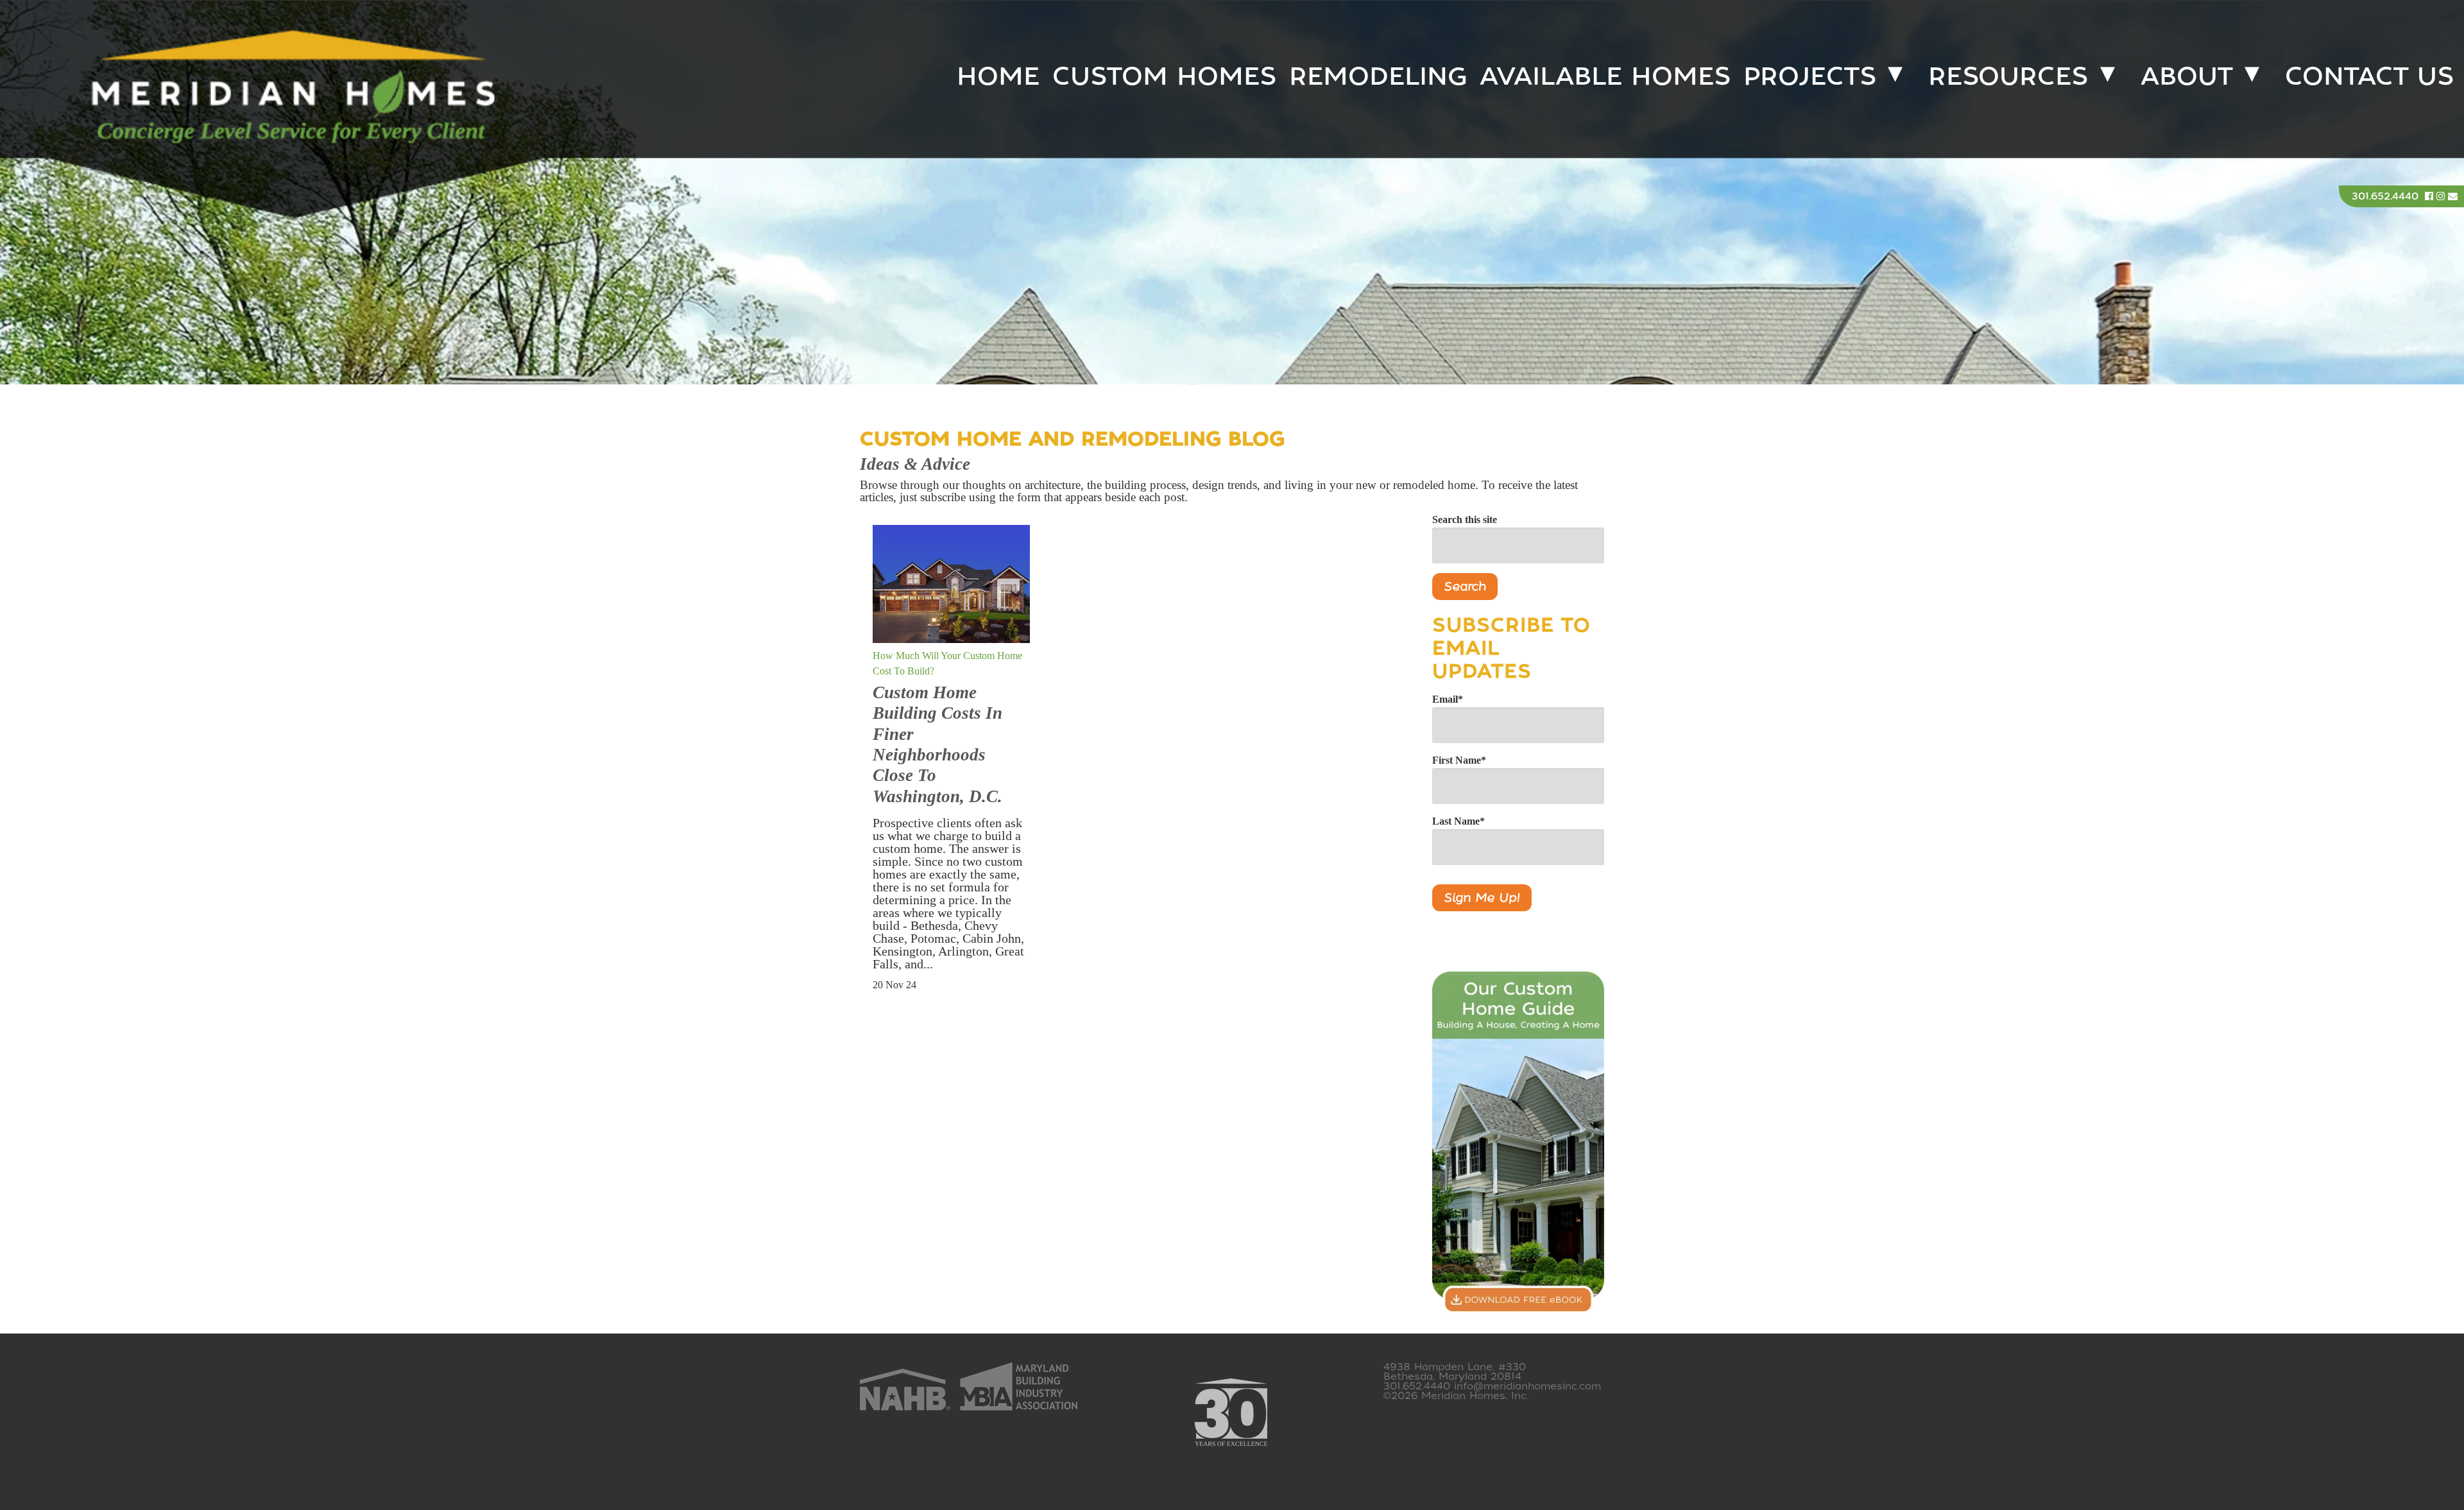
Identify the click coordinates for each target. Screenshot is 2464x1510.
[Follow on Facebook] (2431, 196)
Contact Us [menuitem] (2369, 76)
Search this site (1465, 519)
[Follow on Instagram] (2442, 196)
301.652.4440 (2385, 196)
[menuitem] (1817, 76)
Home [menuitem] (998, 76)
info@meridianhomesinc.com (1527, 1386)
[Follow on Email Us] (2453, 196)
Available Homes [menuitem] (1605, 76)
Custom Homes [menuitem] (1164, 76)
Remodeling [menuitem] (1378, 76)
